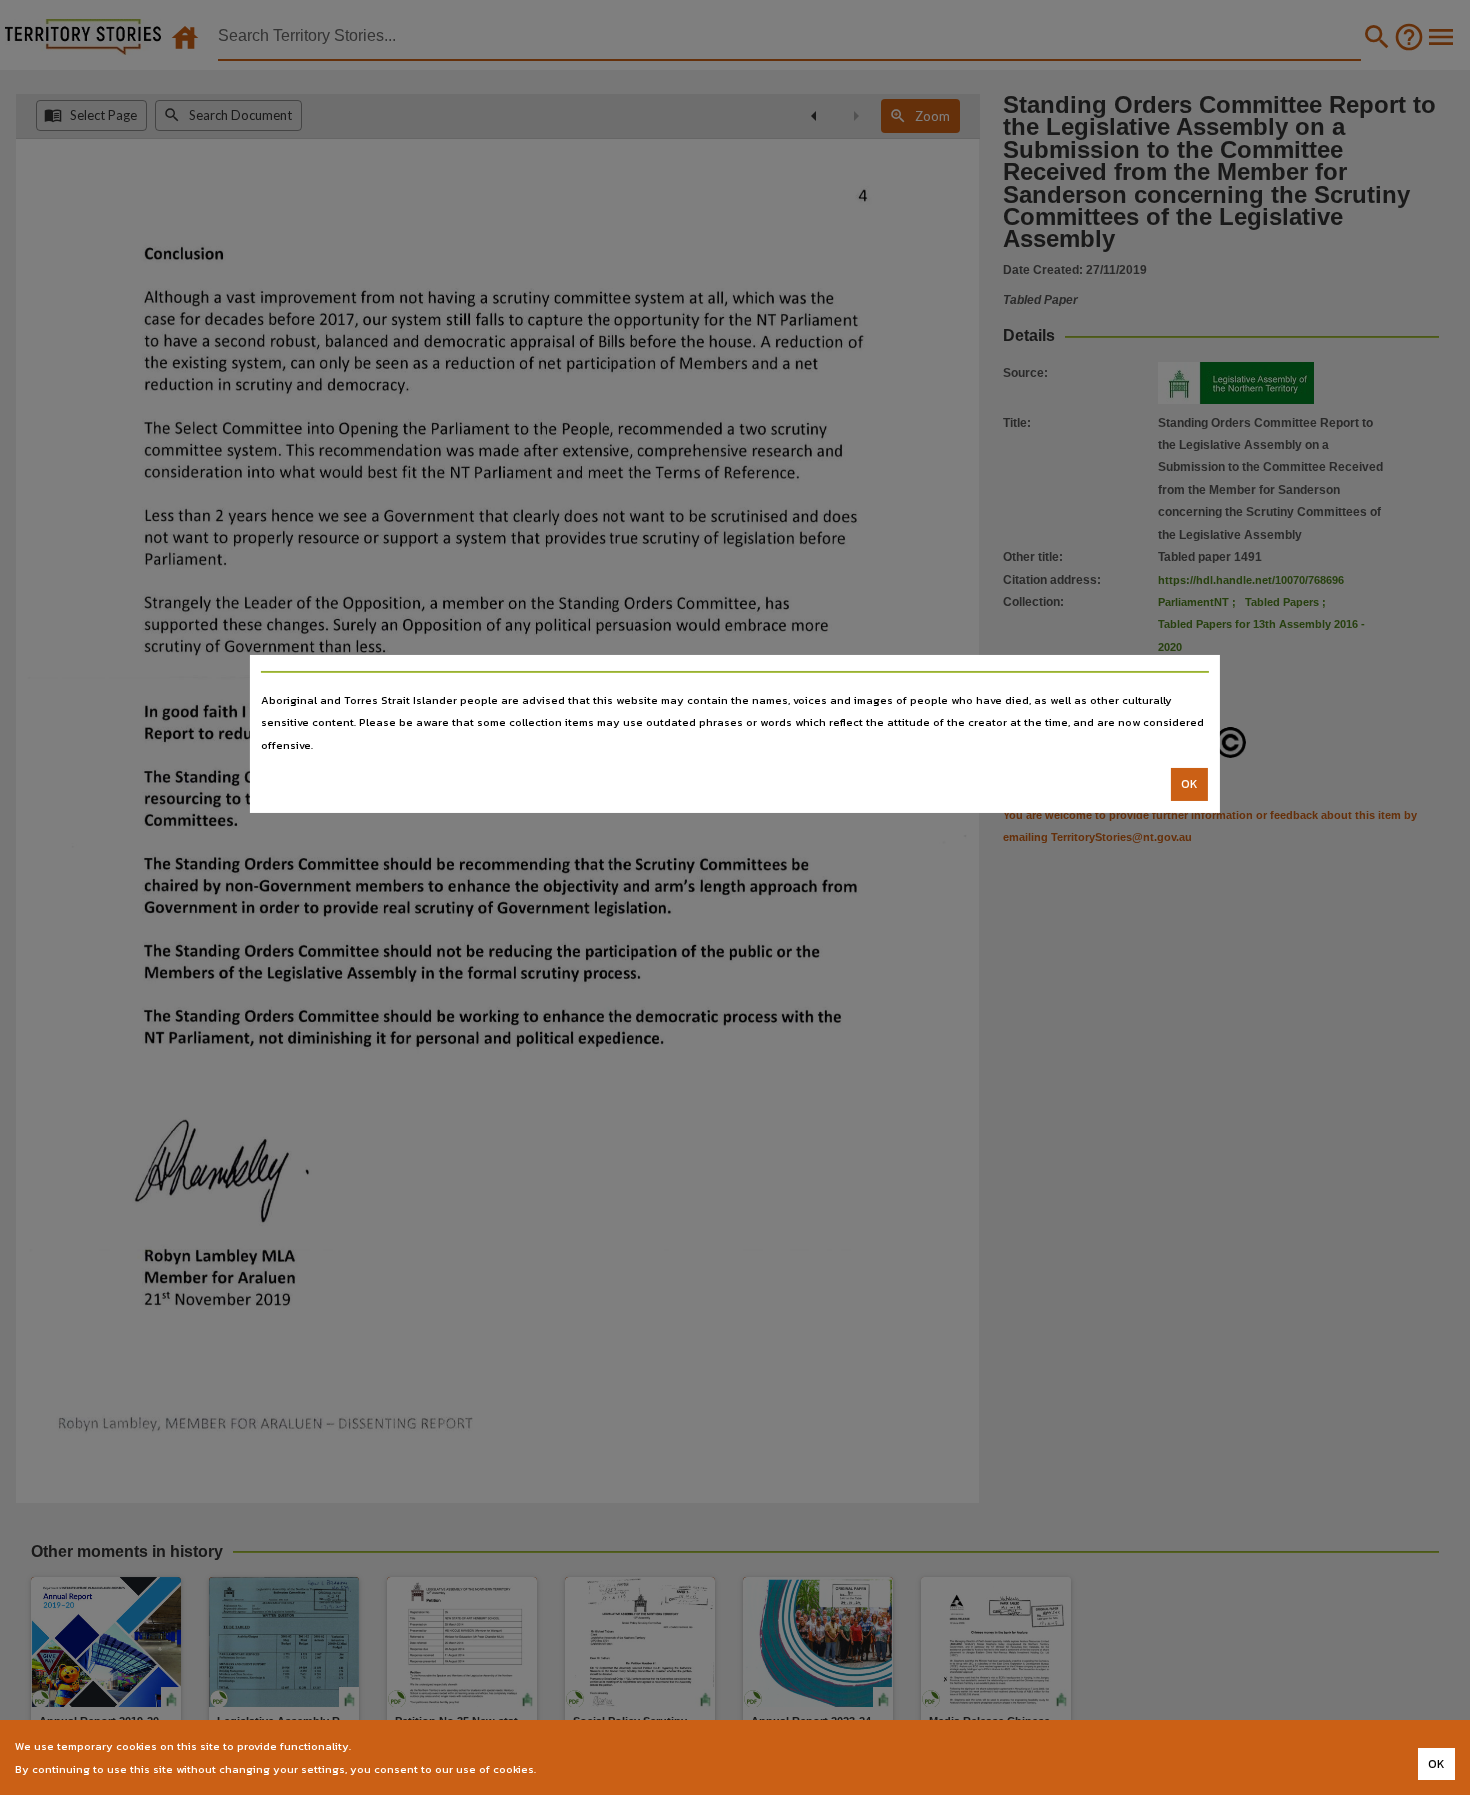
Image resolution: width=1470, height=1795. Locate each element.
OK (1189, 784)
